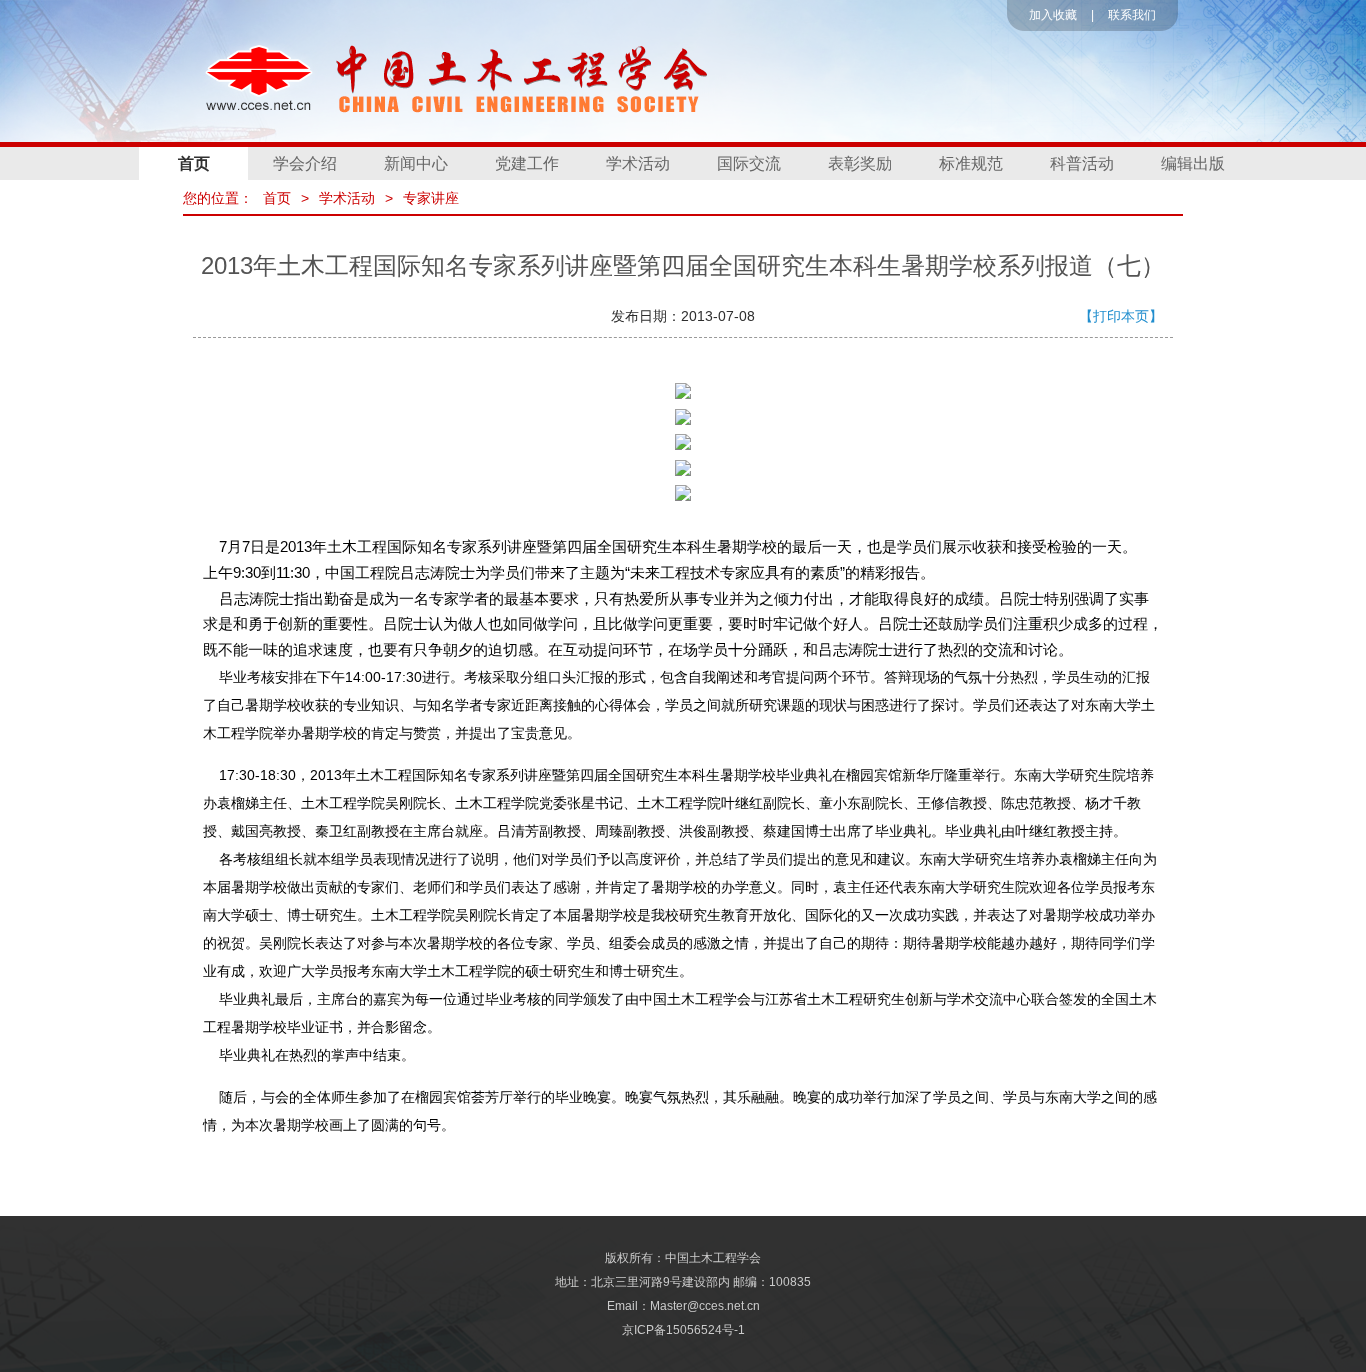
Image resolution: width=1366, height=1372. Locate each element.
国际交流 (749, 163)
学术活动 (638, 163)
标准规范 (971, 163)
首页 (194, 163)
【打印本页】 (1121, 316)
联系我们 (1132, 15)
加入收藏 (1053, 15)
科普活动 (1082, 163)
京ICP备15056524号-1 (683, 1330)
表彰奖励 (860, 163)
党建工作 (527, 163)
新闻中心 (416, 163)
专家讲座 (431, 198)
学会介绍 (305, 163)
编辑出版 (1193, 163)
